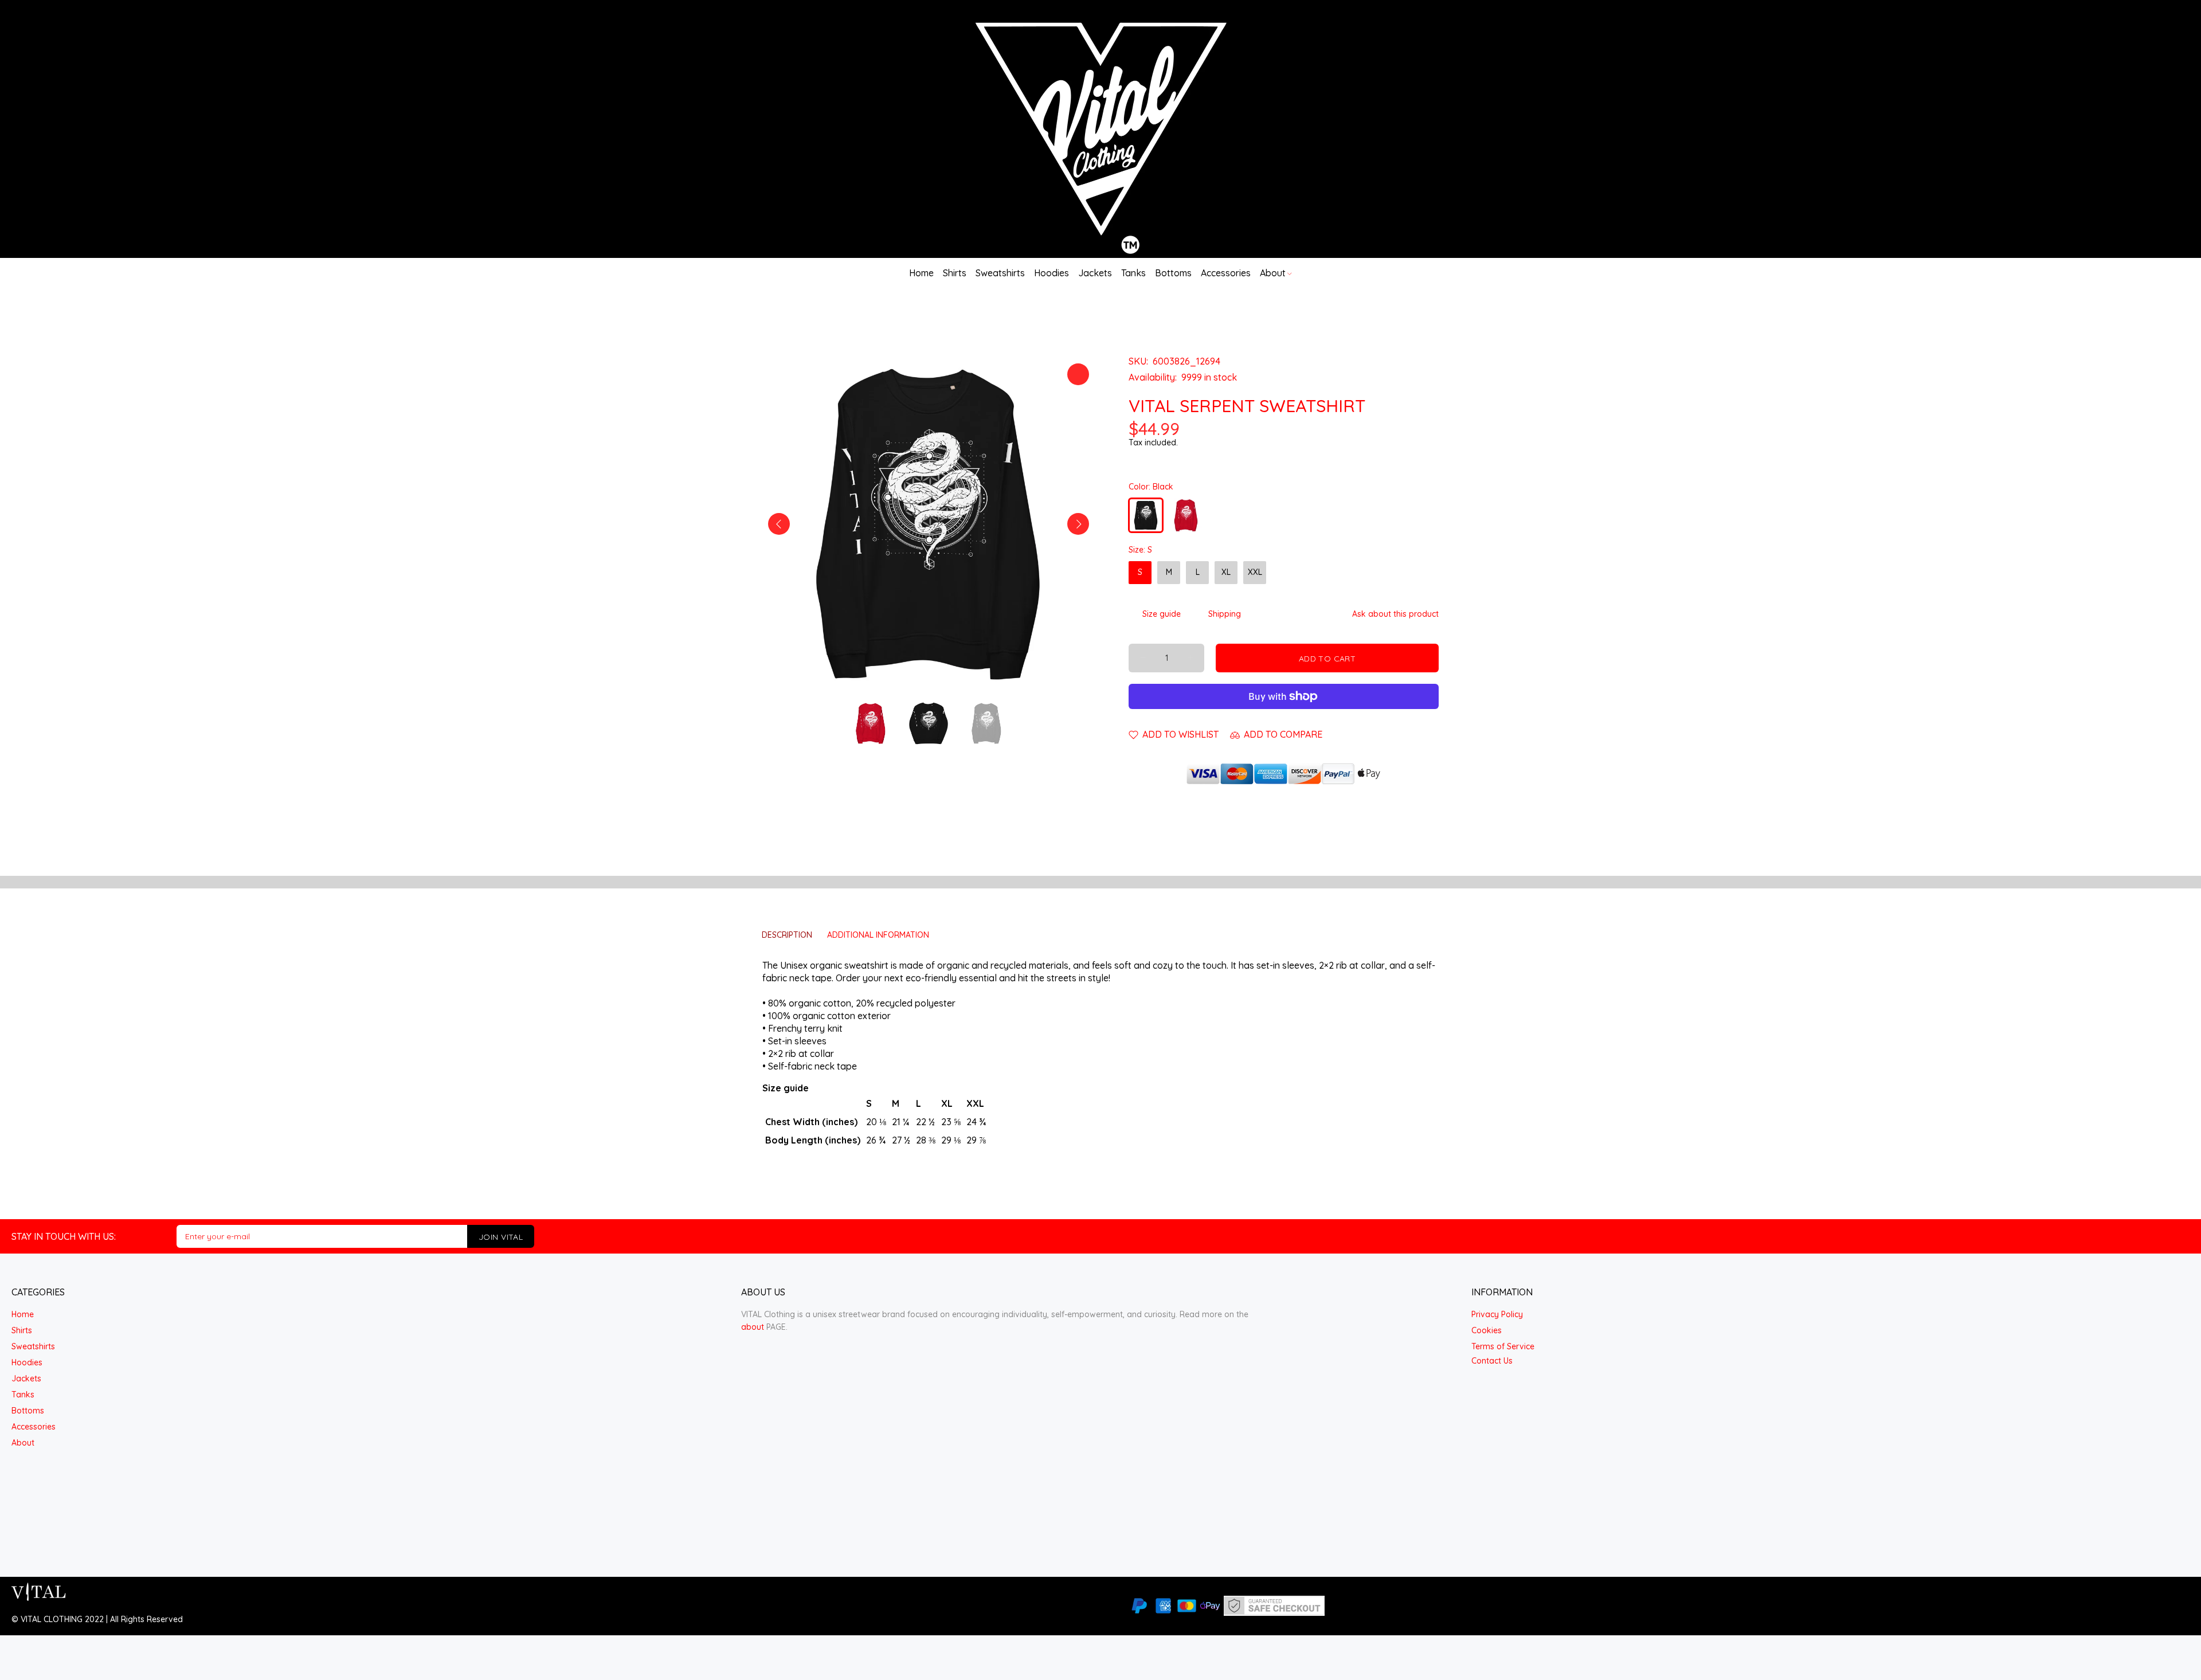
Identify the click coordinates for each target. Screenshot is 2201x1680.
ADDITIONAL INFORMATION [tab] (878, 935)
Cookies (1487, 1330)
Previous (779, 524)
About (23, 1443)
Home (23, 1314)
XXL (1255, 572)
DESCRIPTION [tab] (787, 935)
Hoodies (27, 1362)
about (753, 1327)
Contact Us (1492, 1361)
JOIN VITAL (501, 1237)
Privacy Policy (1497, 1314)
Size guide (1162, 614)
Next (1078, 524)
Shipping (1225, 614)
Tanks (23, 1395)
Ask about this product (1395, 614)
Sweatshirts (33, 1346)
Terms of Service (1503, 1346)
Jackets (26, 1379)
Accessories (34, 1427)
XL (1226, 572)
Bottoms (28, 1411)
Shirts (22, 1330)
